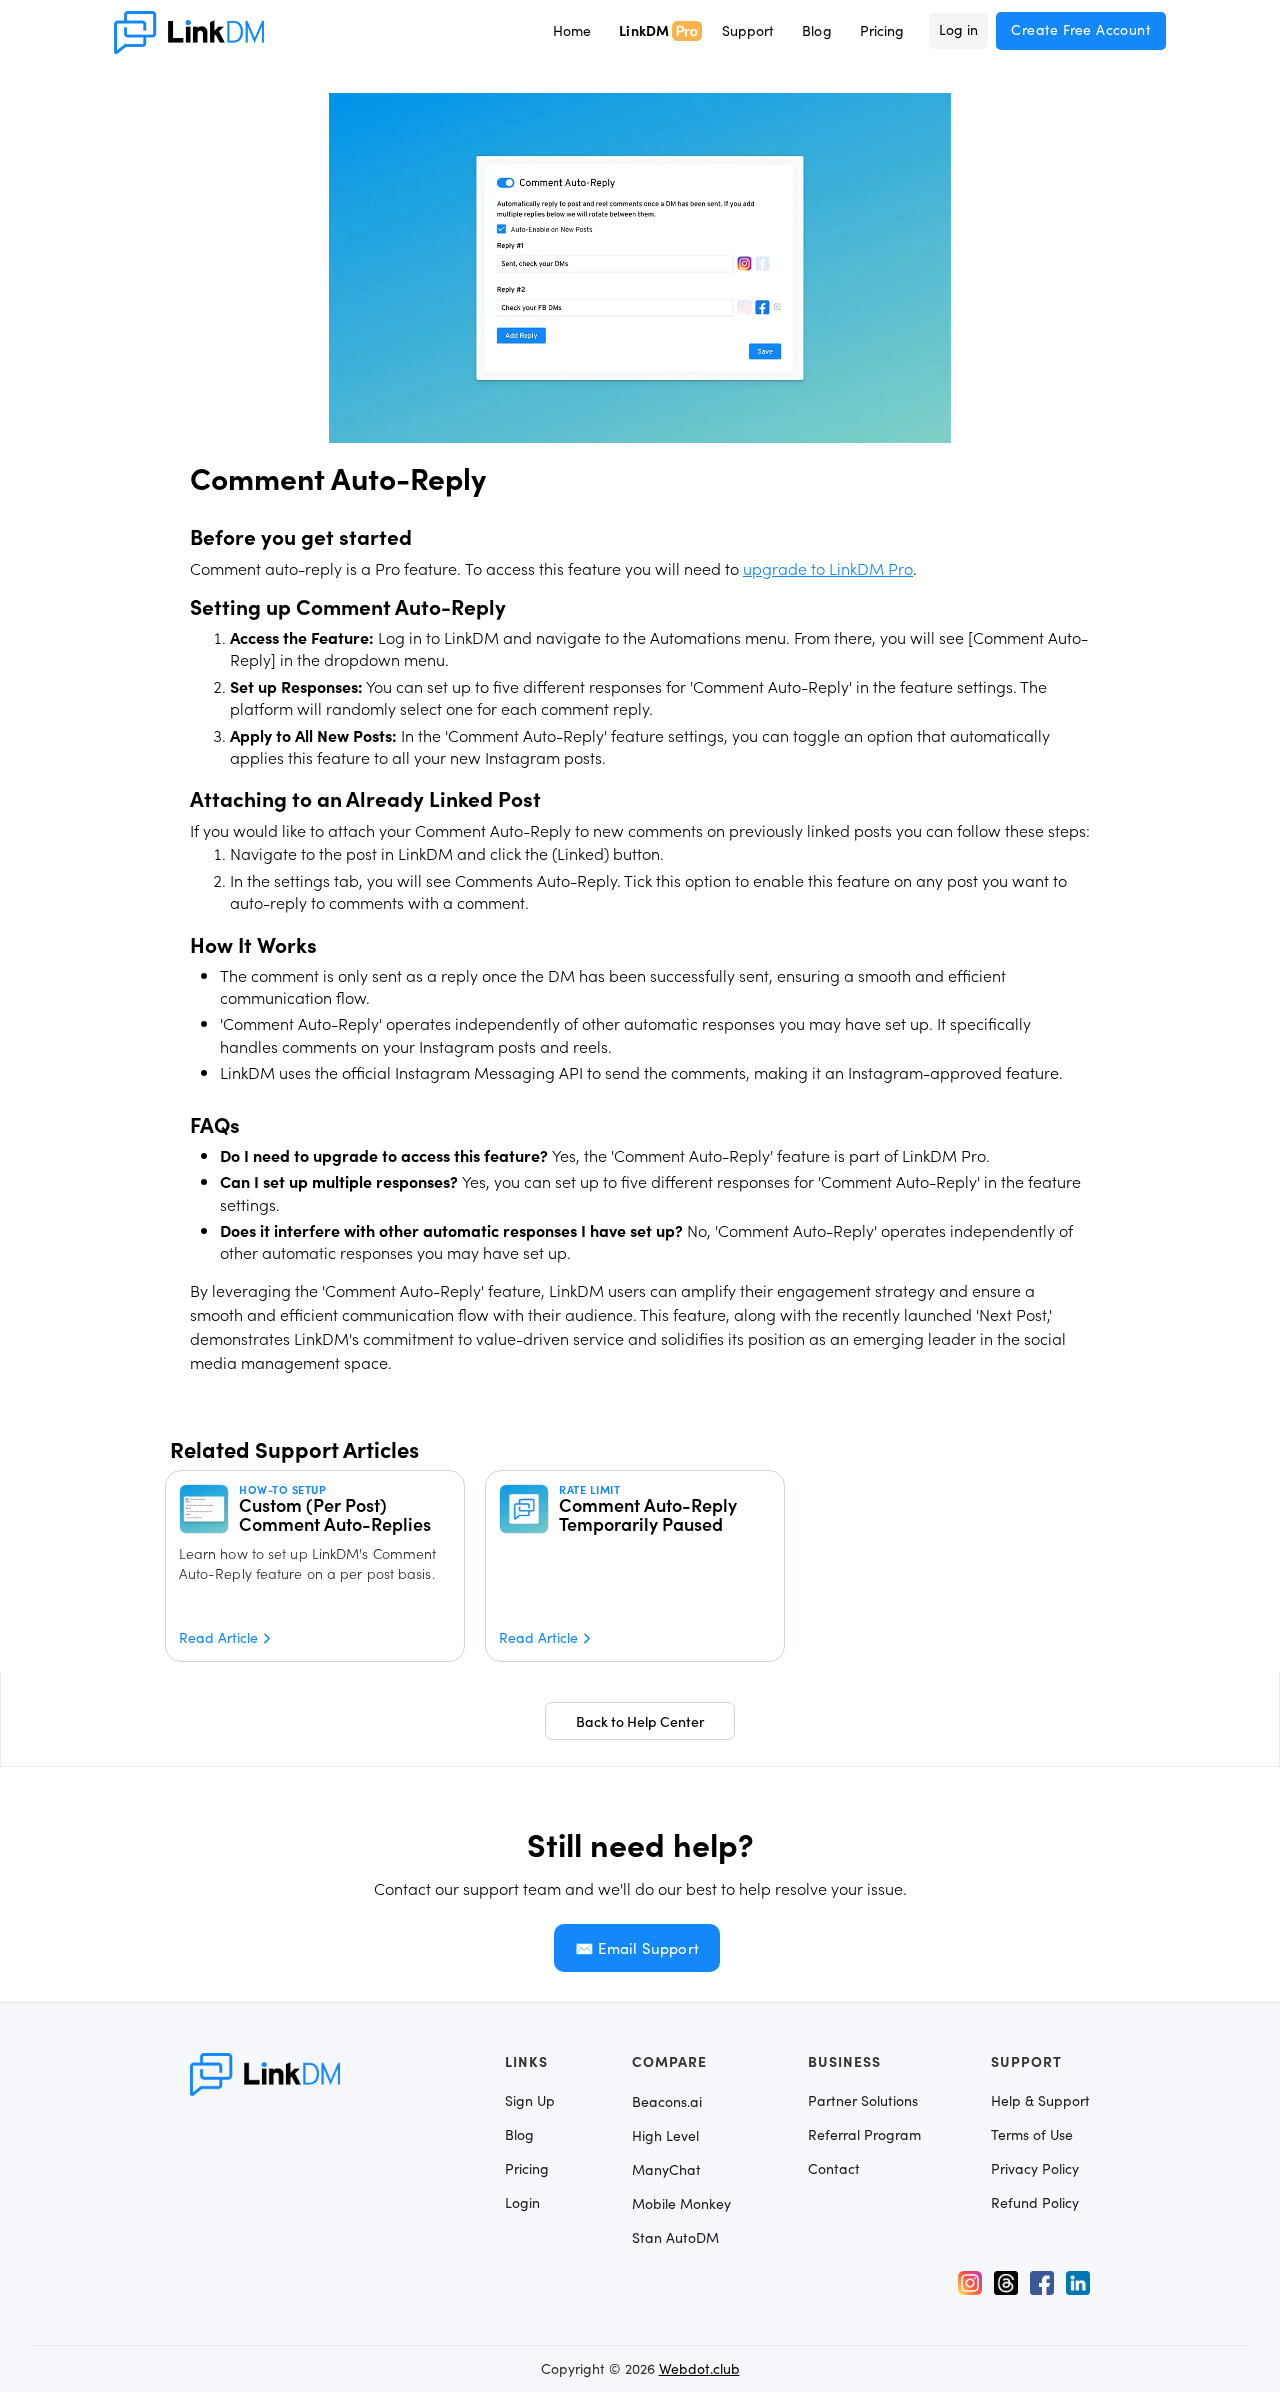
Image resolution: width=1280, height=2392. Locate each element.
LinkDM (644, 30)
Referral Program (864, 2135)
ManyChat (666, 2169)
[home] (189, 32)
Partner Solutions (863, 2101)
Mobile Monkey (681, 2203)
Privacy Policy (1035, 2169)
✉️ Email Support (637, 1948)
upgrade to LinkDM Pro (828, 568)
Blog (816, 30)
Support (748, 30)
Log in (958, 29)
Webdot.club (699, 2368)
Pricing (882, 30)
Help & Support (1040, 2101)
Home (572, 30)
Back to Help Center (640, 1721)
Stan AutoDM (675, 2237)
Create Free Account (1081, 29)
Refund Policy (1035, 2203)
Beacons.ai (667, 2101)
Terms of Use (1032, 2135)
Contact (834, 2169)
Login (522, 2203)
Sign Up (530, 2101)
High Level (665, 2135)
